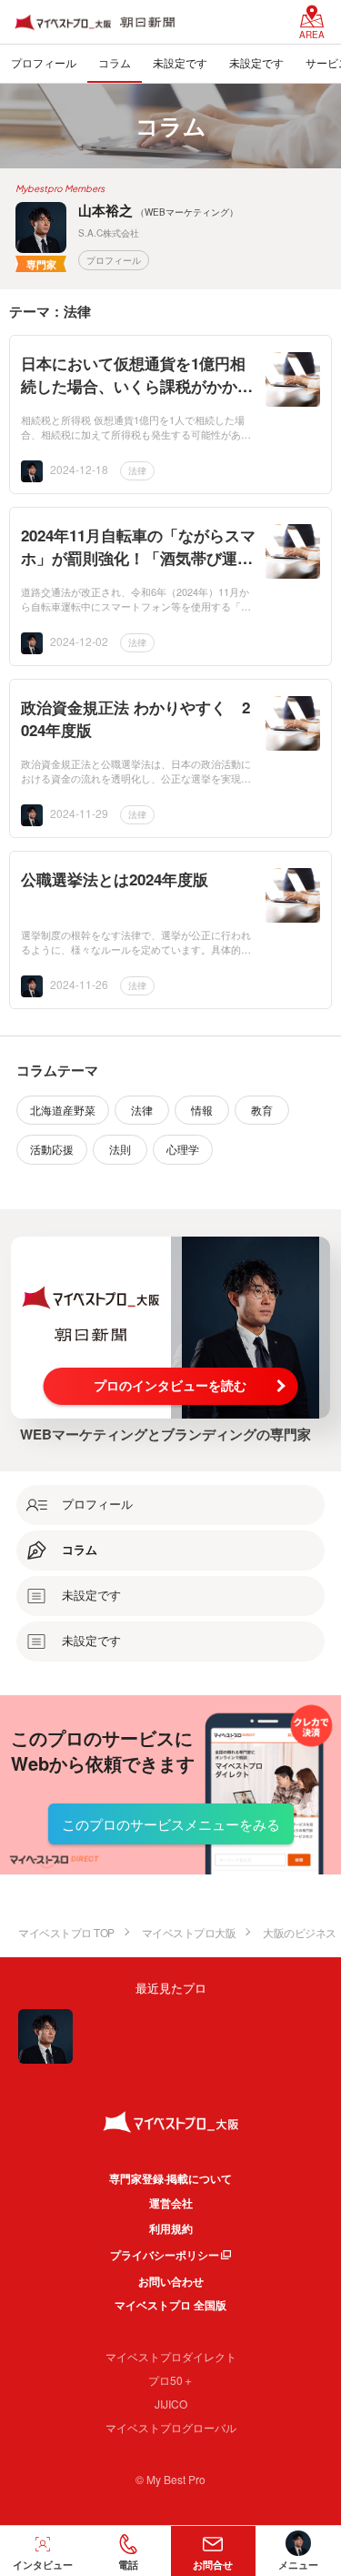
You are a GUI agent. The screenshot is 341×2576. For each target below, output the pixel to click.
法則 (120, 1149)
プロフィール (114, 260)
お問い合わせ (171, 2281)
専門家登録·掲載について (170, 2178)
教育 (262, 1110)
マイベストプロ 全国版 (170, 2305)
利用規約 (171, 2228)
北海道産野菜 (63, 1110)
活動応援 (52, 1149)
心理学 (183, 1149)
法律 (137, 470)
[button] (128, 2551)
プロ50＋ (171, 2380)
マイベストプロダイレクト (171, 2356)
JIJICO (171, 2404)
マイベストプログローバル (171, 2427)
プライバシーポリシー (165, 2255)
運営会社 (171, 2203)
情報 (202, 1110)
